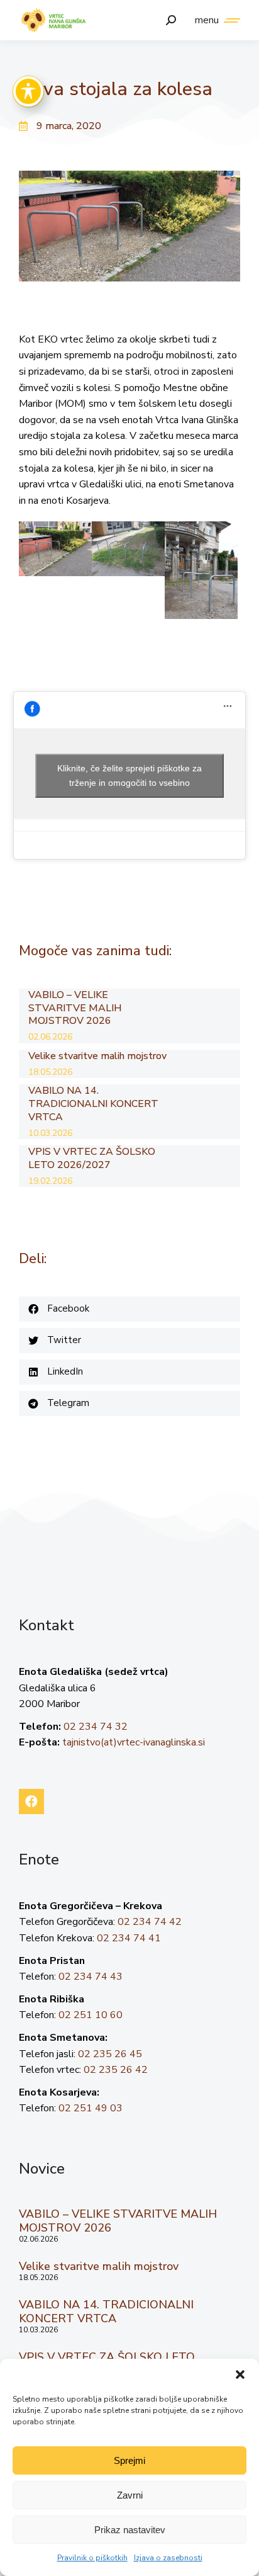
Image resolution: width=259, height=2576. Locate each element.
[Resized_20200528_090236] (128, 549)
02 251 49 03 (91, 2108)
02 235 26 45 (110, 2054)
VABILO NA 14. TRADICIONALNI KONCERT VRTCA (93, 1104)
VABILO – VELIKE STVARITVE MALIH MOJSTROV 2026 (75, 1008)
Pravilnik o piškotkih (92, 2558)
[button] (240, 2375)
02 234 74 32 (96, 1727)
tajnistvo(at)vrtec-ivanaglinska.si (134, 1742)
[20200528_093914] (201, 570)
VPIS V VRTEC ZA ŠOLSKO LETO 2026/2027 (92, 1159)
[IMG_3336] (55, 549)
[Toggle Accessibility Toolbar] (28, 91)
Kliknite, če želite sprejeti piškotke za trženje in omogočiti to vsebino (129, 775)
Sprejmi (129, 2460)
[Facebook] (31, 1801)
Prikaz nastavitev (130, 2530)
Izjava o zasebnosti (168, 2558)
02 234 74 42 (150, 1922)
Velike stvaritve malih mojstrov (97, 1056)
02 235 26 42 (116, 2070)
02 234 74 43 (91, 1977)
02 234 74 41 (129, 1938)
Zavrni (130, 2495)
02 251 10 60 (91, 2015)
